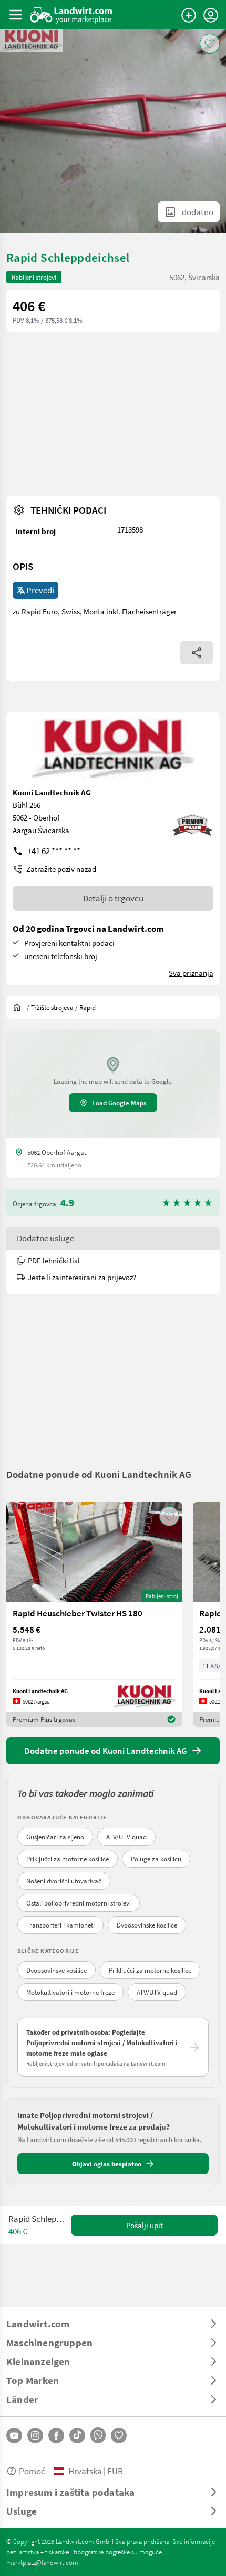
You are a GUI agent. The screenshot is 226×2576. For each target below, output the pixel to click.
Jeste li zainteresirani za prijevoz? (82, 1277)
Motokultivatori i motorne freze (70, 1992)
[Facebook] (56, 2435)
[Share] (197, 653)
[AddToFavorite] (210, 44)
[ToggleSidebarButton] (16, 15)
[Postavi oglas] (189, 15)
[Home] (71, 15)
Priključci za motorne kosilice (68, 1859)
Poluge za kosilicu (156, 1859)
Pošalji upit (145, 2225)
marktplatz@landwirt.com (42, 2562)
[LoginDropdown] (211, 15)
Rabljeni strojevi (34, 277)
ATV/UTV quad (126, 1837)
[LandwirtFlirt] (119, 2435)
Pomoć (32, 2471)
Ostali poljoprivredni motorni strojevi (79, 1903)
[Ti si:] (19, 1007)
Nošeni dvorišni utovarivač (64, 1881)
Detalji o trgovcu (113, 898)
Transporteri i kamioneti (60, 1925)
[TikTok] (77, 2435)
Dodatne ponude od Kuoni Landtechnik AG (99, 1474)
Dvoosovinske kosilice (147, 1925)
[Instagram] (35, 2435)
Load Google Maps (119, 1103)
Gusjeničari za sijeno (55, 1837)
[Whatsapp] (98, 2435)
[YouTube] (14, 2435)
